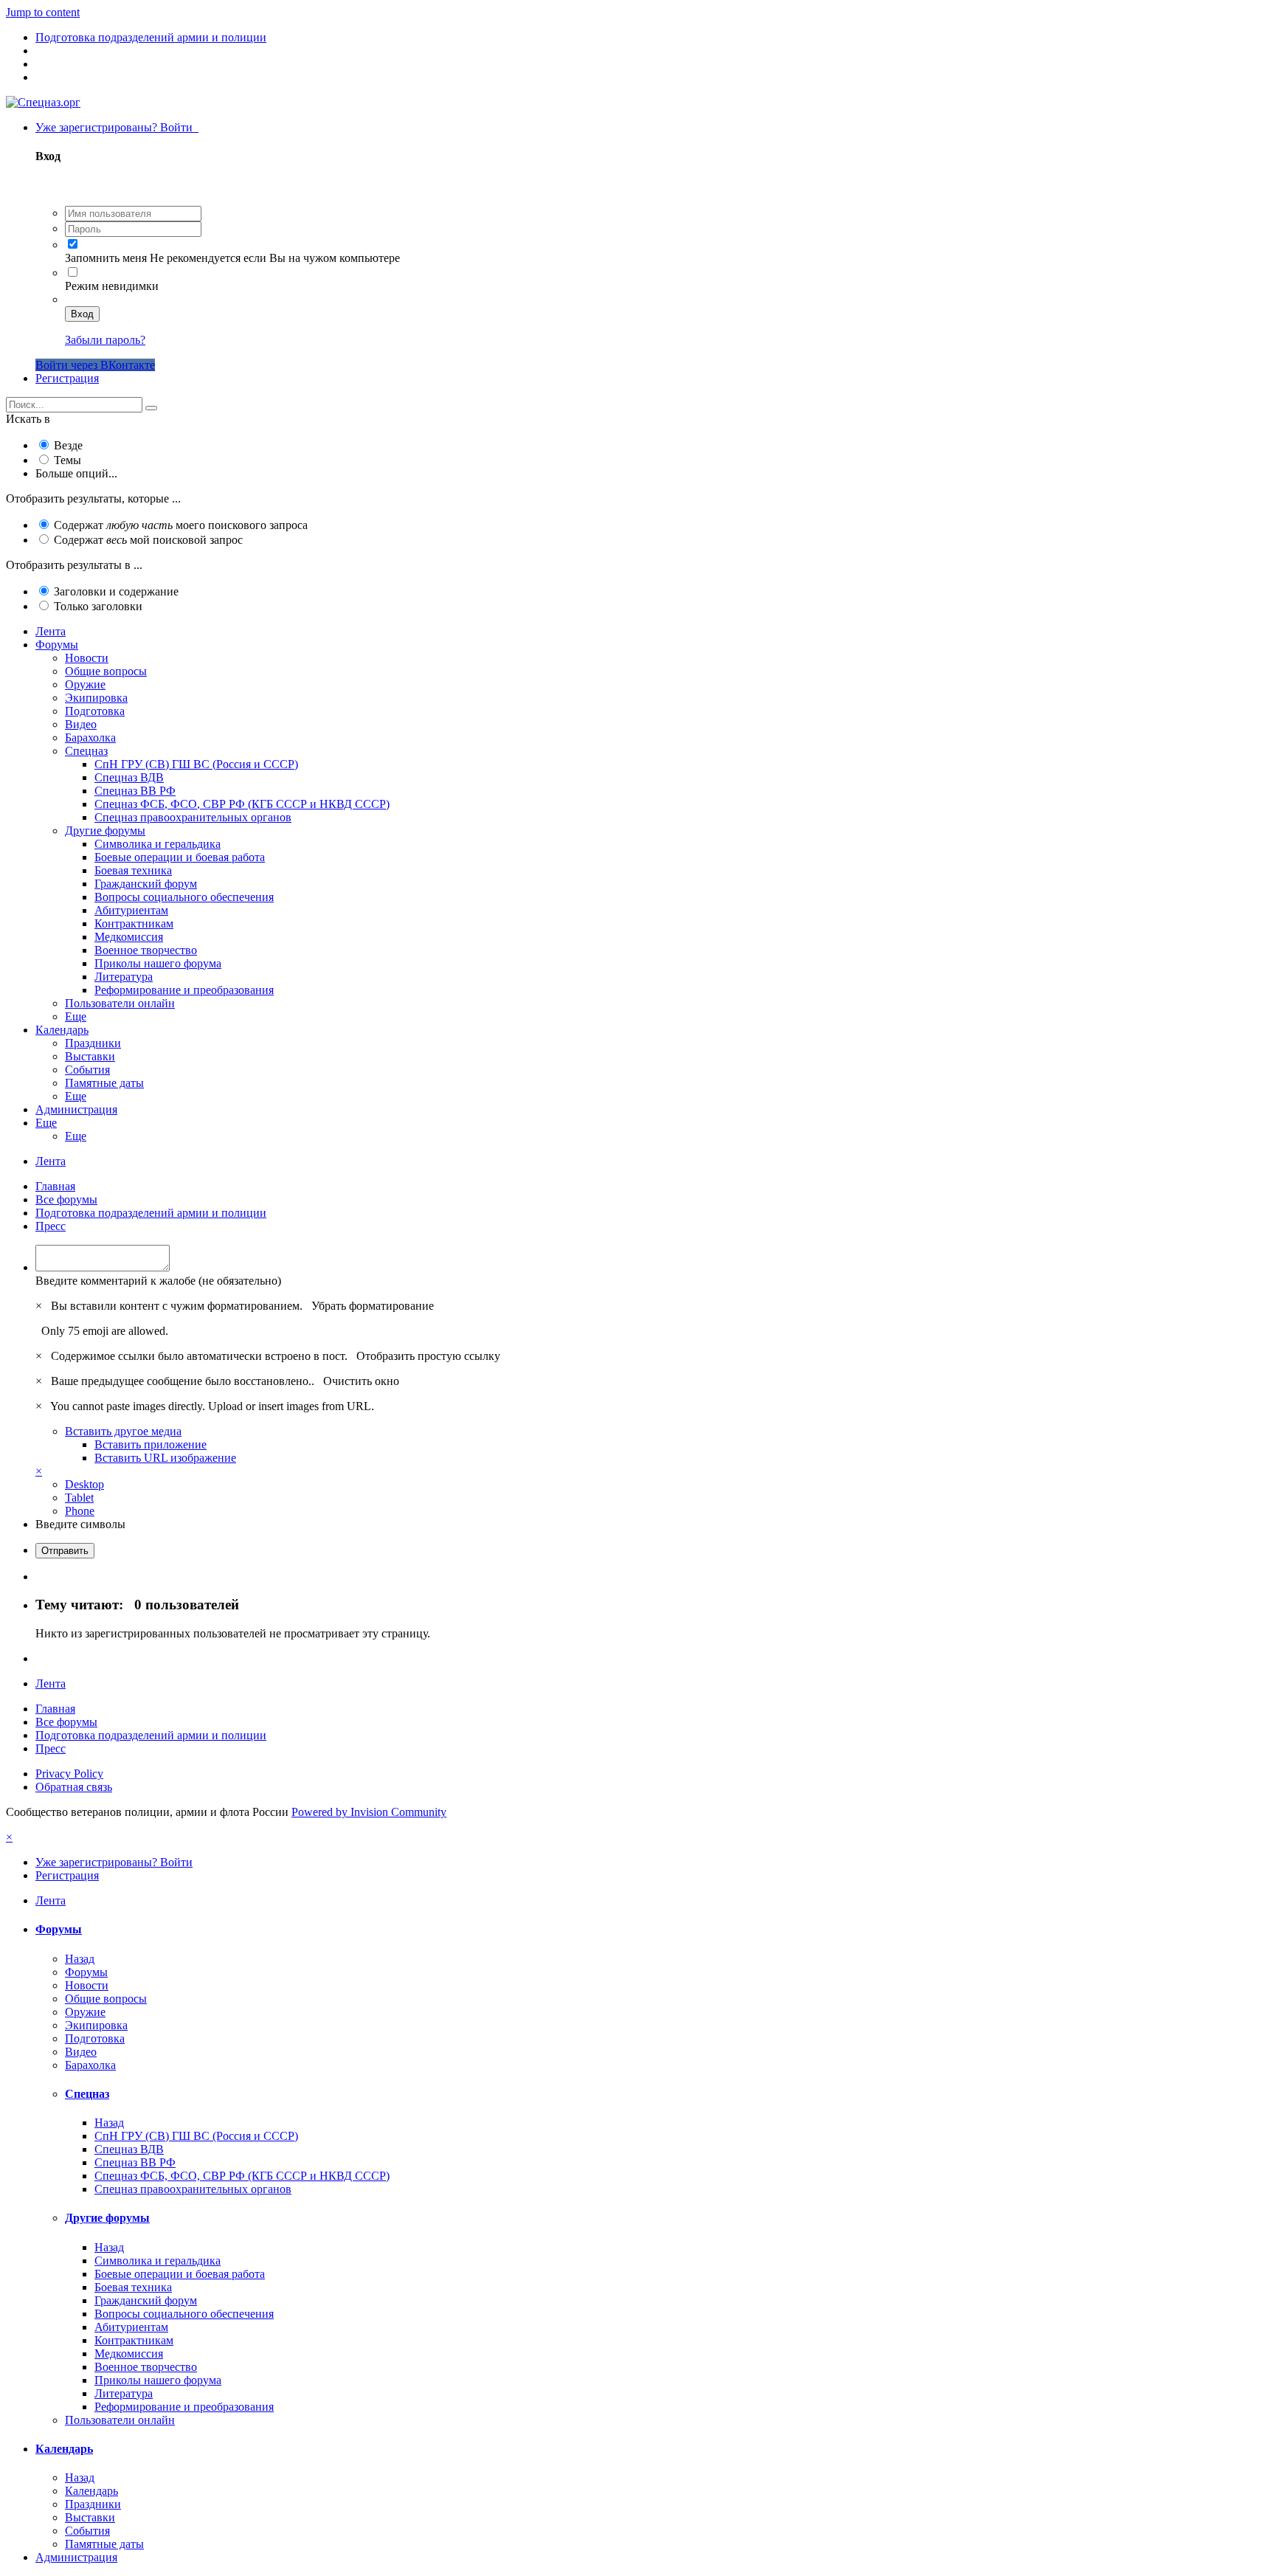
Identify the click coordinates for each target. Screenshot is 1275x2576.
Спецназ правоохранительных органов (193, 817)
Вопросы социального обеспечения (184, 897)
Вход (82, 314)
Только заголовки (98, 606)
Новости (87, 658)
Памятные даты (104, 1083)
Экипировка (96, 698)
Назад (80, 1959)
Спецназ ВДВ (129, 777)
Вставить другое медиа (123, 1431)
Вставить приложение (151, 1444)
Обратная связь (74, 1787)
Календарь (62, 1030)
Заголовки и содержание (116, 591)
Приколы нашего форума (158, 963)
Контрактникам (134, 923)
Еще (76, 1016)
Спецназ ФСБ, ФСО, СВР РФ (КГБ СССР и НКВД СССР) (242, 804)
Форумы (57, 645)
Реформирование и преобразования (184, 990)
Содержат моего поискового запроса (181, 525)
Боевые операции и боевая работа (180, 857)
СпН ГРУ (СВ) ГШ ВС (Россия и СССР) (196, 764)
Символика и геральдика (158, 844)
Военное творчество (146, 950)
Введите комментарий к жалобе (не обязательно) (158, 1281)
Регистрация (67, 378)
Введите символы (80, 1524)
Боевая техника (133, 870)
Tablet (79, 1498)
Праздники (93, 1043)
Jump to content (43, 12)
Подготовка (95, 711)
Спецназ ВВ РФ (135, 791)
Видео (81, 724)
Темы (68, 460)
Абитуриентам (131, 910)
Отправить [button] (65, 1551)
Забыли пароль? (105, 340)
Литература (124, 977)
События (87, 1070)
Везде (68, 445)
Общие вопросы (106, 671)
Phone (80, 1511)
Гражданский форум (146, 884)
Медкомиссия (129, 937)
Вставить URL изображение (165, 1458)
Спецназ (86, 751)
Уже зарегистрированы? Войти (117, 127)
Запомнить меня (106, 258)
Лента (51, 631)
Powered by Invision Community (369, 1812)
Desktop (84, 1484)
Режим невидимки (112, 286)
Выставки (90, 1056)
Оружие (85, 684)
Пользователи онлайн (120, 1003)
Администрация (76, 1109)
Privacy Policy (69, 1774)
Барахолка (90, 738)
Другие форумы (105, 831)
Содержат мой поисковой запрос (148, 540)
